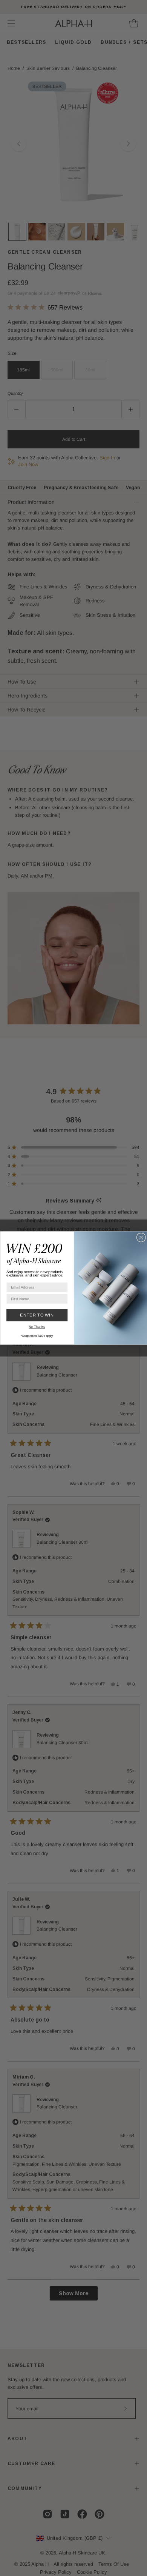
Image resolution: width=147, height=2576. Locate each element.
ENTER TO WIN (37, 1315)
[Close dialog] (141, 1237)
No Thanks (37, 1327)
